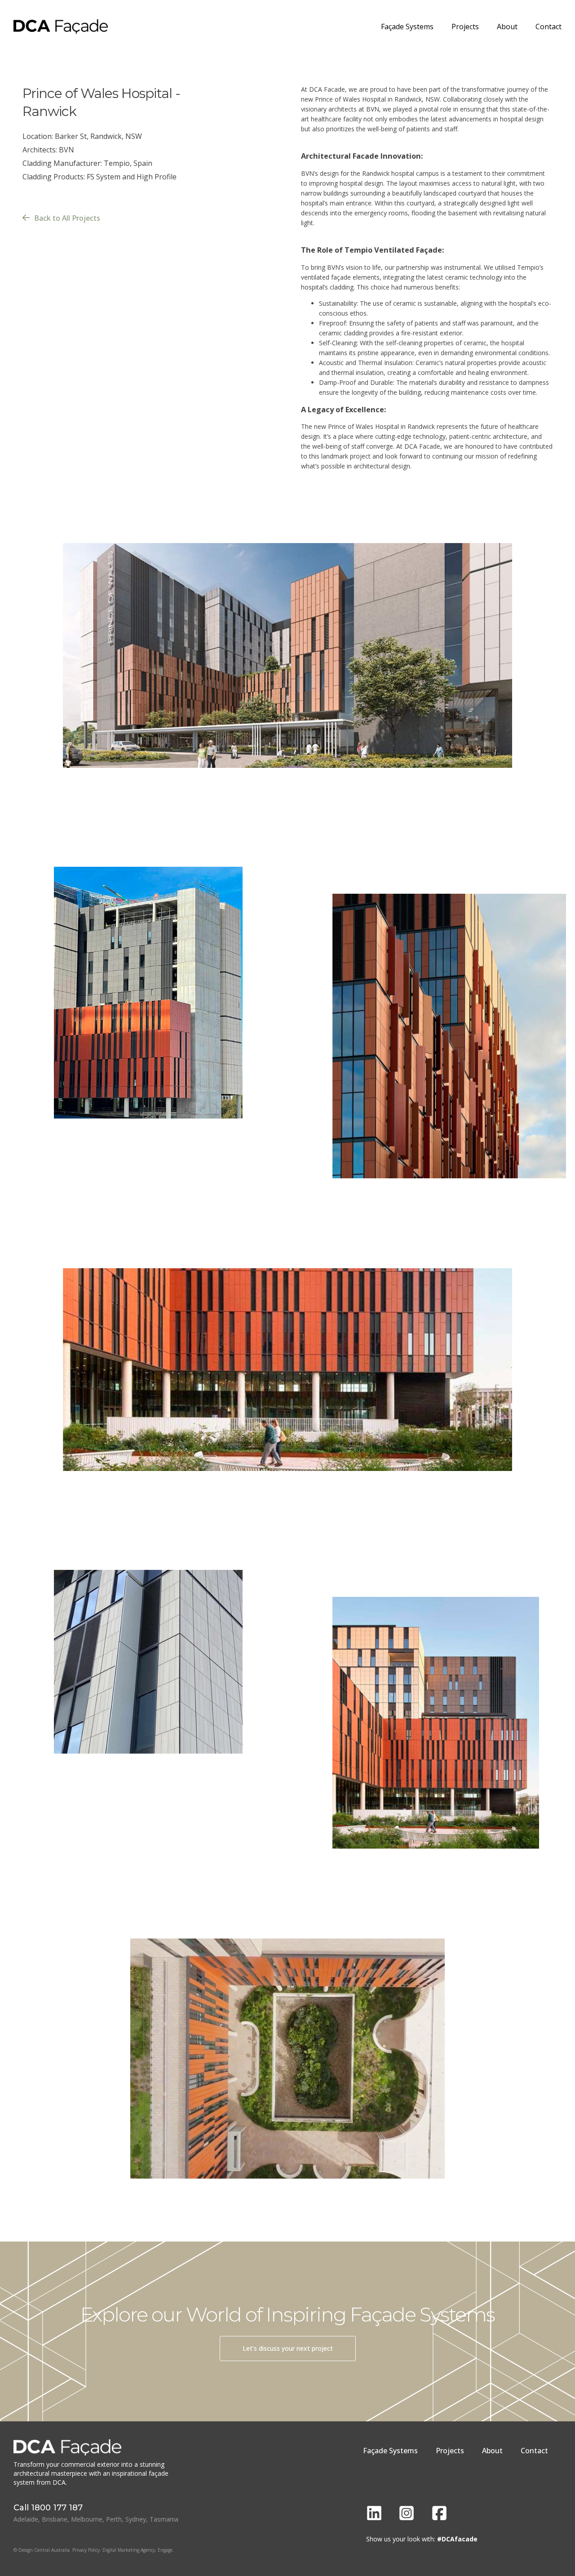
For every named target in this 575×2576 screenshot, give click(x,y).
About (507, 27)
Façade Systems (407, 27)
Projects (465, 27)
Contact (548, 27)
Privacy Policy (86, 2550)
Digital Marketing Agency (129, 2550)
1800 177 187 (57, 2508)
